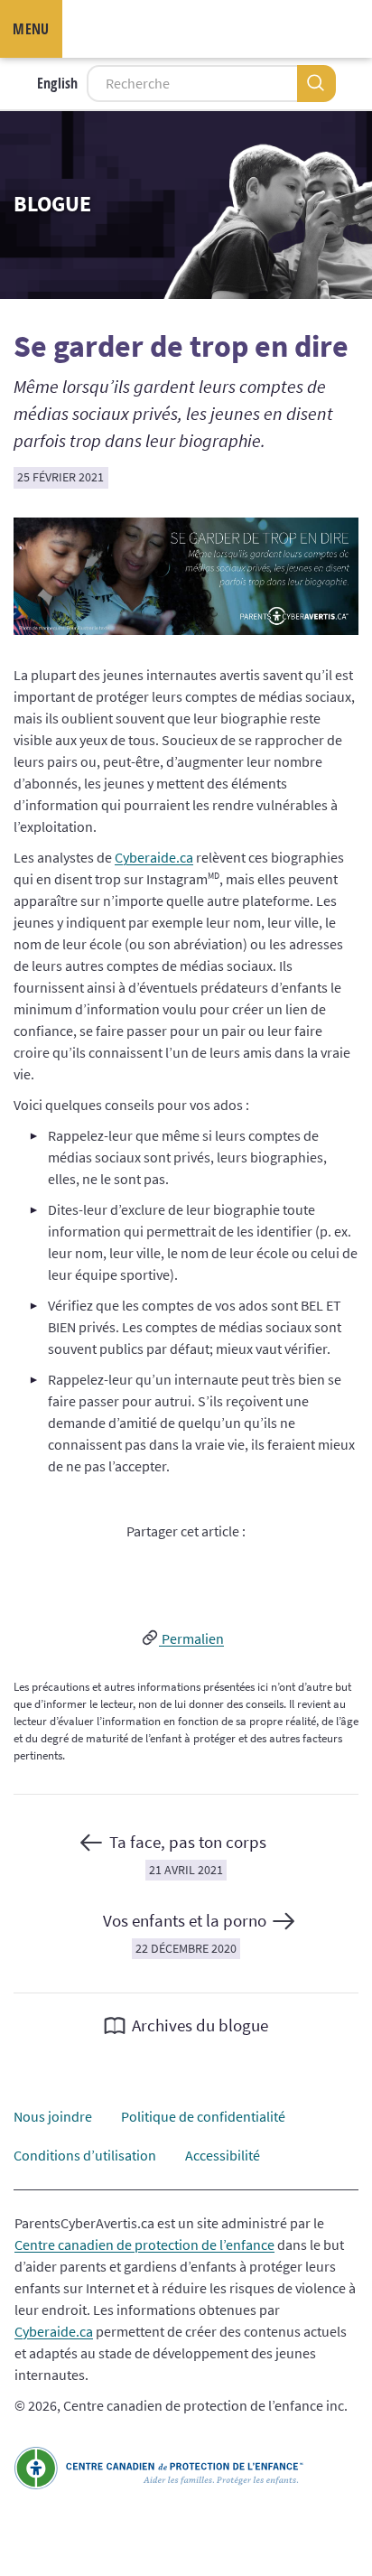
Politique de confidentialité (203, 2116)
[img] (219, 29)
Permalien (191, 1638)
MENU (31, 29)
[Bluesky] (237, 1570)
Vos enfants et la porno (186, 1933)
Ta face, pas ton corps (186, 1854)
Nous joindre (53, 2116)
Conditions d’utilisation (85, 2155)
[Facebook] (186, 1570)
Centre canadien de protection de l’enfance (144, 2245)
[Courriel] (135, 1570)
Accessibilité (223, 2155)
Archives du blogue (198, 2025)
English (57, 83)
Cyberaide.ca (154, 857)
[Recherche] (316, 84)
